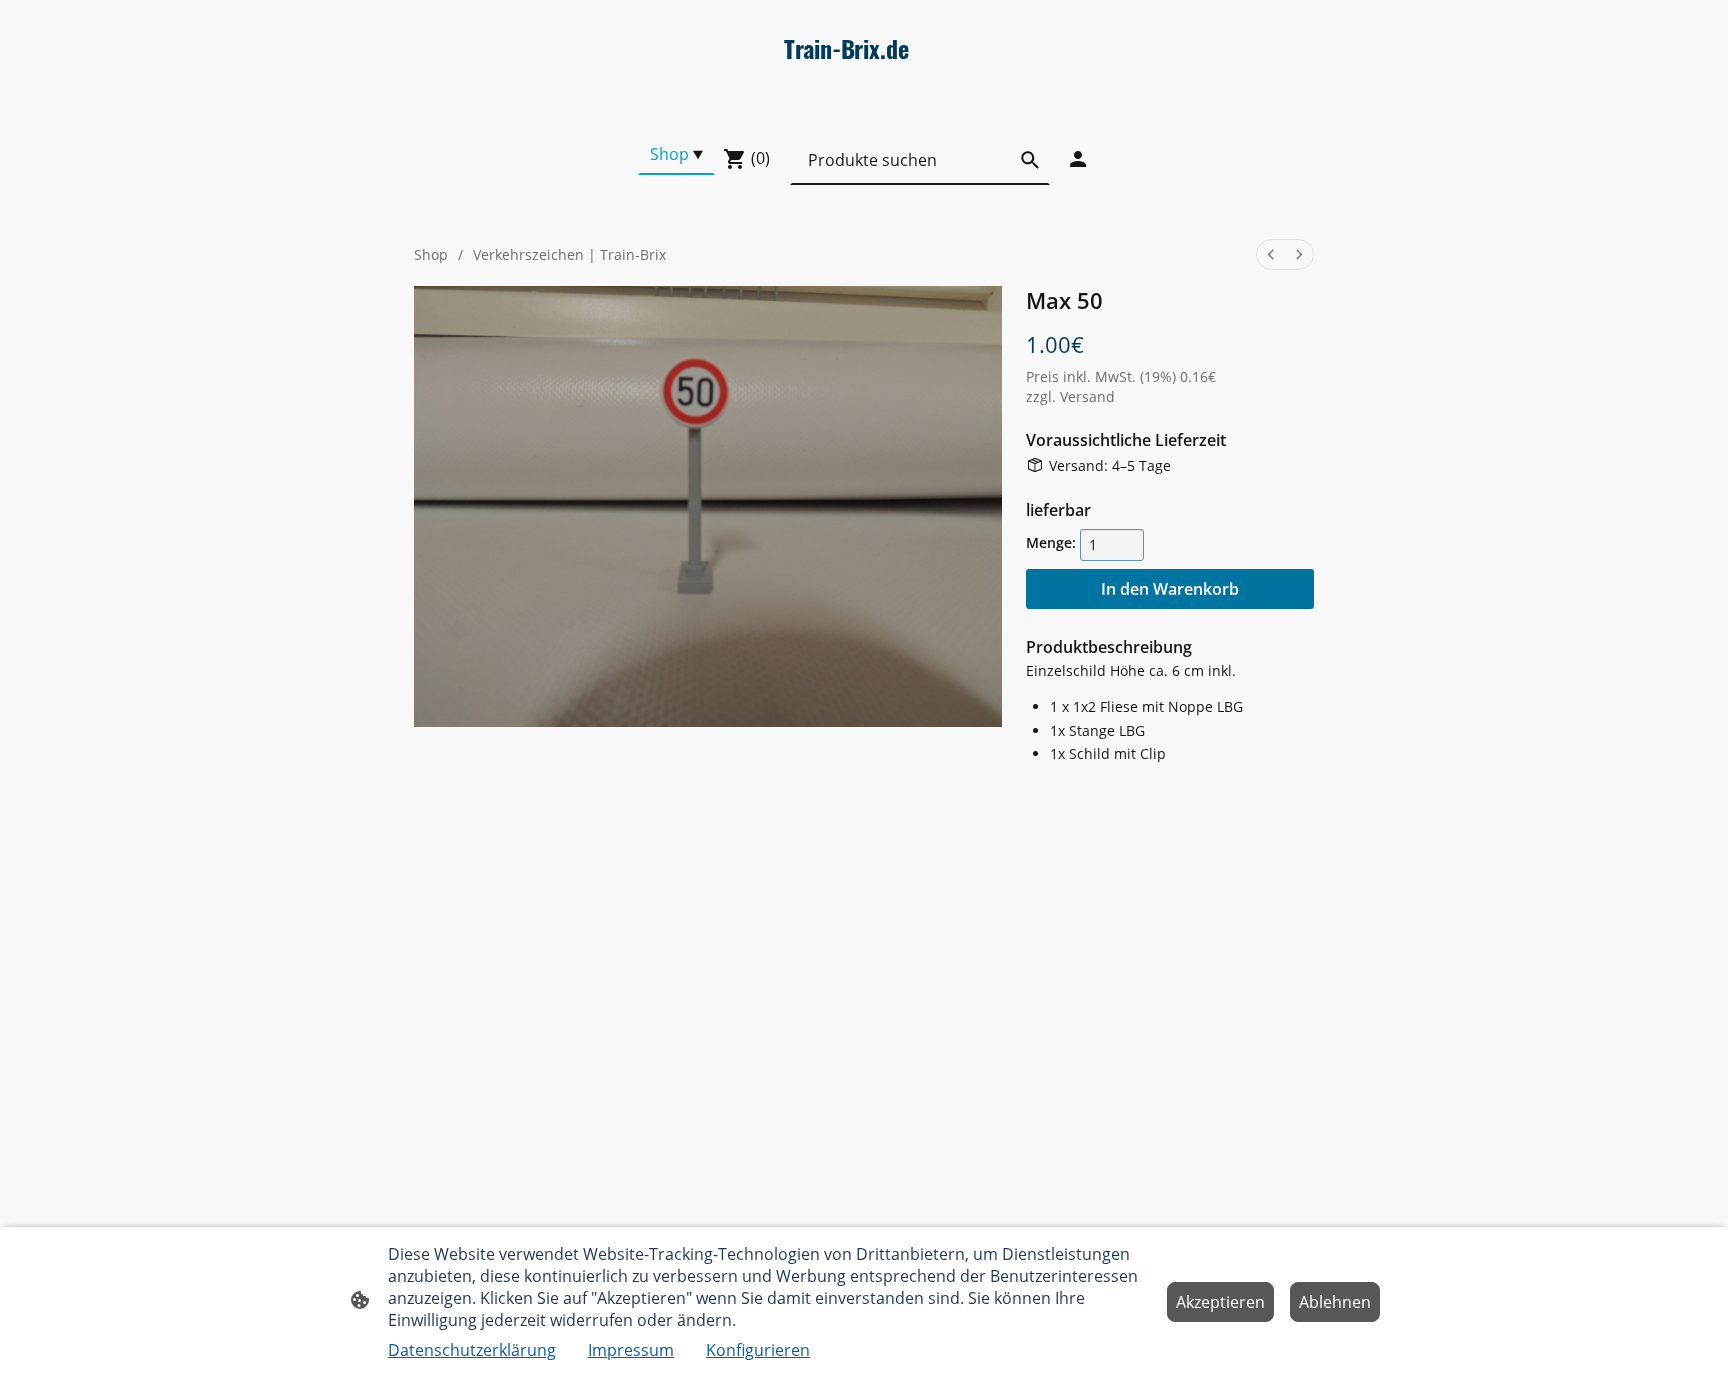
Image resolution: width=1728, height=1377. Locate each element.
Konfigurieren (758, 1350)
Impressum (631, 1350)
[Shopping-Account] (1078, 159)
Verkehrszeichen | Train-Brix (569, 254)
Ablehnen (1335, 1302)
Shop (431, 254)
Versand (1087, 396)
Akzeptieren (1220, 1302)
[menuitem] (1271, 254)
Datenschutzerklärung (472, 1350)
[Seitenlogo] (863, 107)
